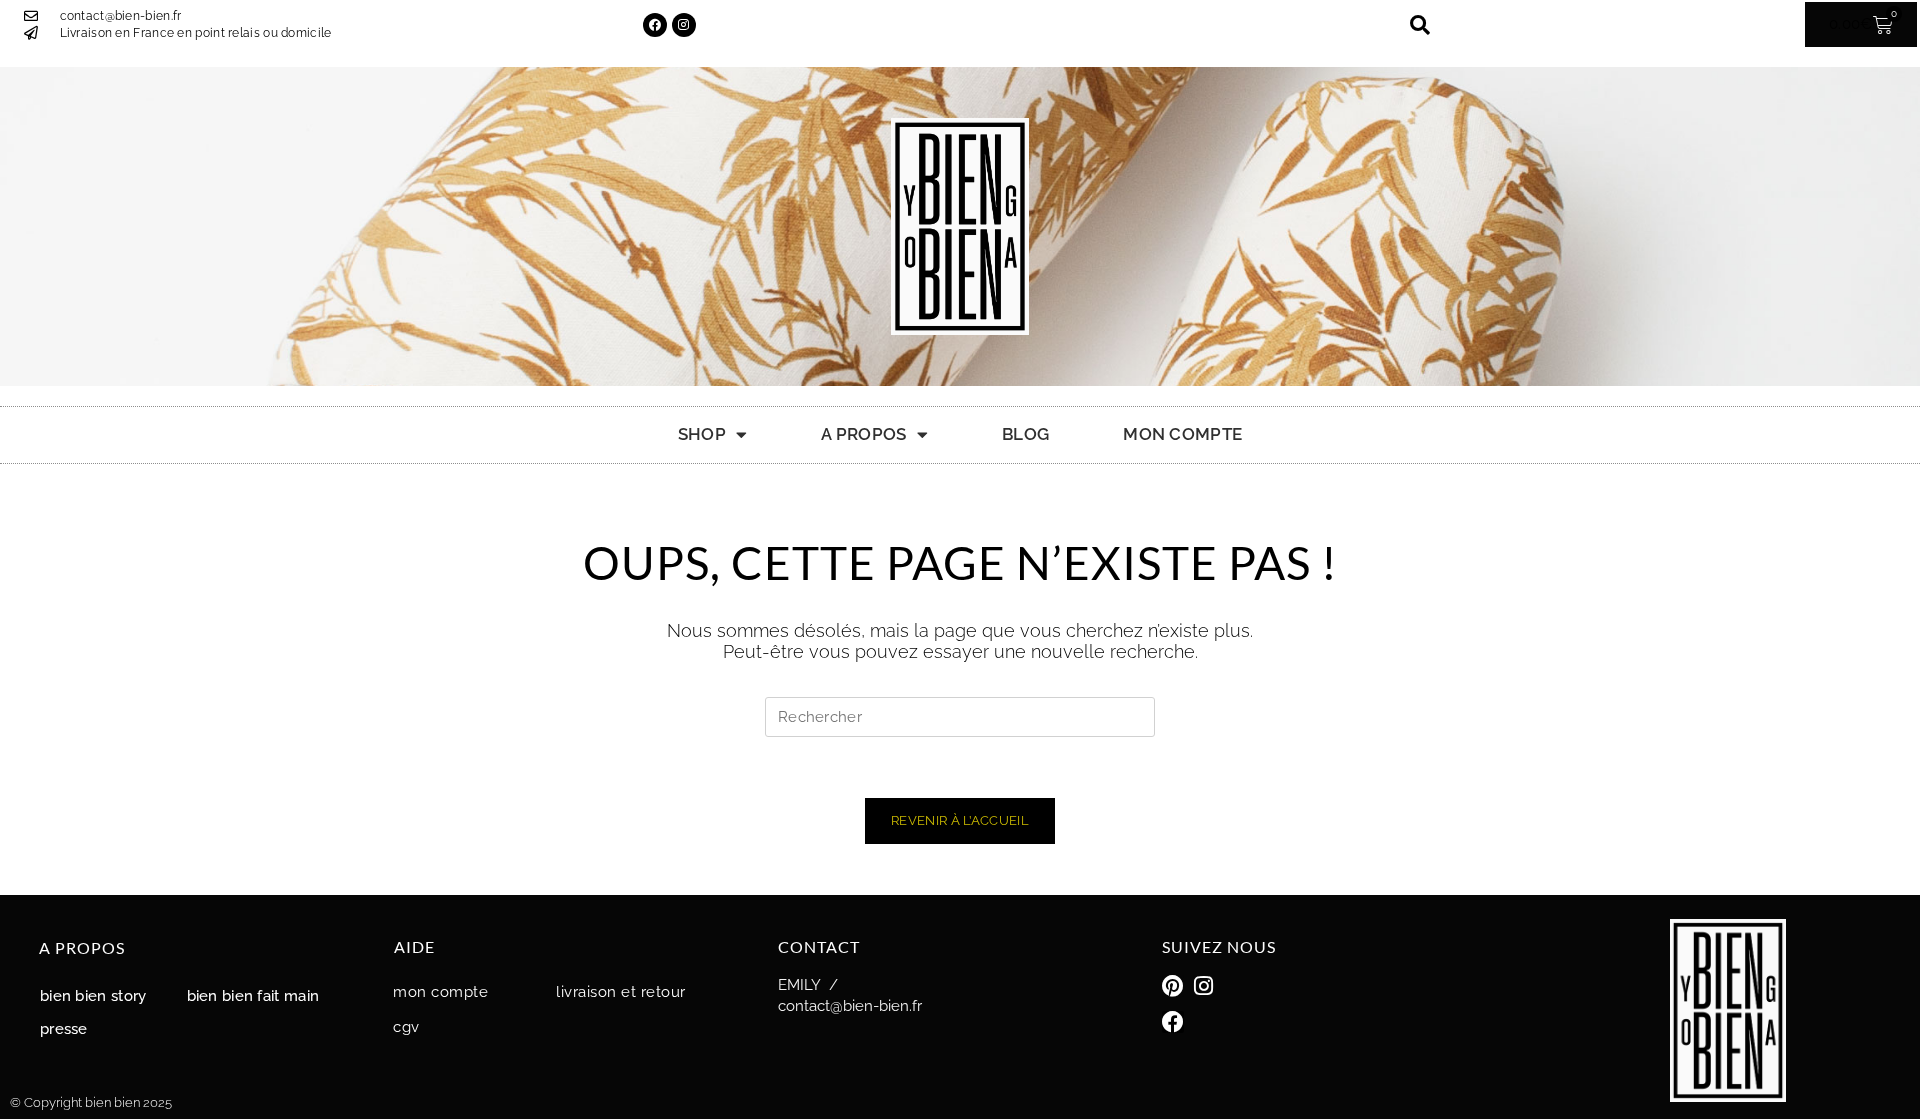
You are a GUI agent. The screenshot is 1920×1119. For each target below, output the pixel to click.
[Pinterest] (1173, 986)
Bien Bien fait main (253, 996)
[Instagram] (684, 25)
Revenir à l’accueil (960, 820)
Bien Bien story (93, 996)
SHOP (702, 434)
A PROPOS (863, 434)
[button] (1420, 25)
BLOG (1025, 434)
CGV (406, 1027)
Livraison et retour (621, 992)
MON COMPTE (1182, 434)
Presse (64, 1029)
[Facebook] (655, 25)
